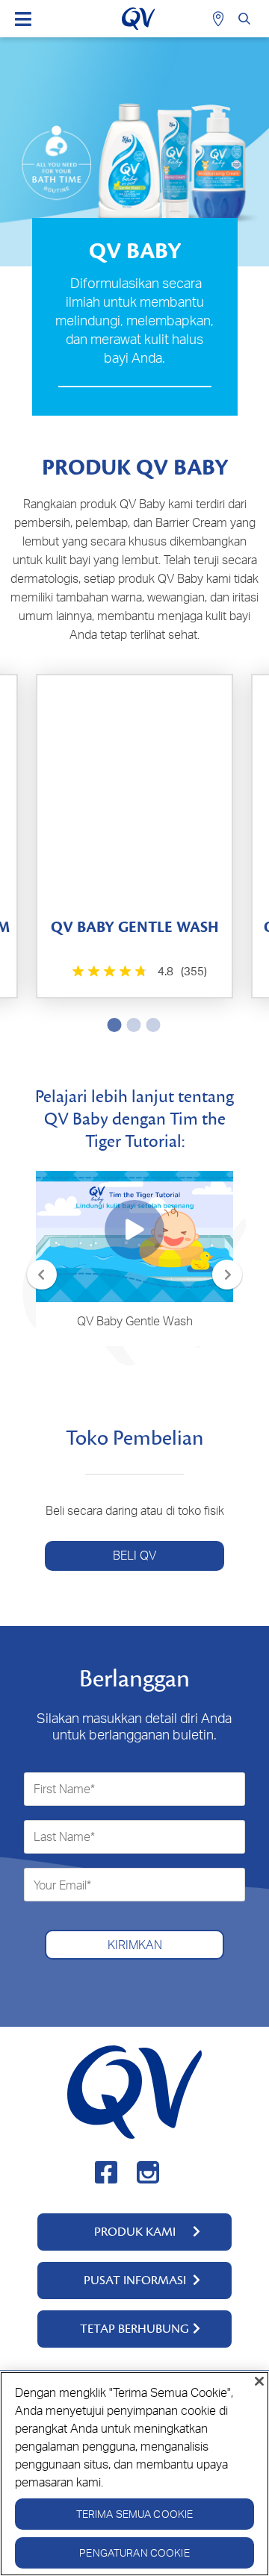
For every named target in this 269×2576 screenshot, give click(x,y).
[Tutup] (259, 2381)
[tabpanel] (134, 836)
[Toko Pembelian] (220, 19)
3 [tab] (150, 1025)
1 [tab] (111, 1025)
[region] (134, 2474)
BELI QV (134, 1555)
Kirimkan (135, 1945)
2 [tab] (131, 1025)
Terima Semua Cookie (135, 2514)
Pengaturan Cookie (134, 2552)
